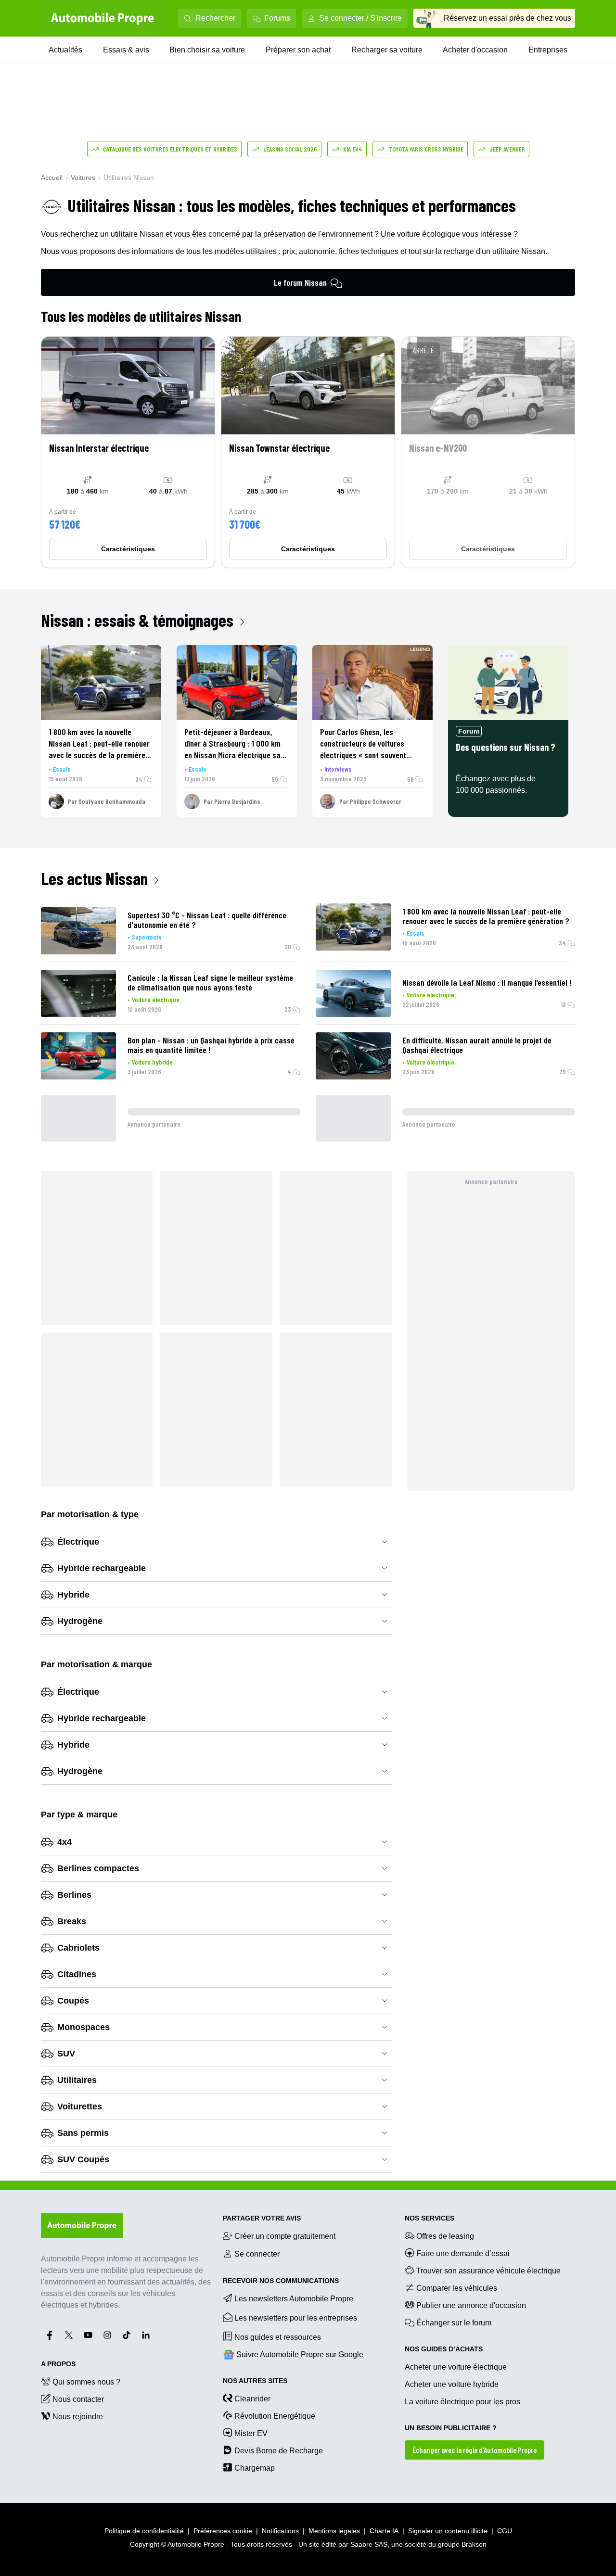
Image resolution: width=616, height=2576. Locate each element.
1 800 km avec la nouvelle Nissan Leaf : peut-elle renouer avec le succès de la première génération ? (486, 916)
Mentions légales (334, 2531)
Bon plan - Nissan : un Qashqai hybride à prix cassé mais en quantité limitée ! (211, 1045)
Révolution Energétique (275, 2416)
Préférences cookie (223, 2531)
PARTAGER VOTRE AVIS (262, 2218)
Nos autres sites (255, 2381)
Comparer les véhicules (457, 2288)
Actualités (65, 50)
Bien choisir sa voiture (207, 50)
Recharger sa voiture (387, 50)
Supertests (147, 937)
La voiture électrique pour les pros (462, 2402)
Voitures (83, 178)
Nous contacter (78, 2399)
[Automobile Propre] (103, 18)
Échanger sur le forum (454, 2323)
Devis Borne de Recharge (279, 2451)
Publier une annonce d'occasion (471, 2305)
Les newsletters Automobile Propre (294, 2299)
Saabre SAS (369, 2544)
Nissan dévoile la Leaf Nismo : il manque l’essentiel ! (487, 982)
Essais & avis (126, 50)
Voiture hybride (152, 1062)
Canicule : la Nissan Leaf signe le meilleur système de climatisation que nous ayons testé (210, 982)
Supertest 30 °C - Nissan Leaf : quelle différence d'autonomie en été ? (207, 920)
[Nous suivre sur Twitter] (69, 2335)
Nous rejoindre (78, 2417)
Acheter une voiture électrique (456, 2367)
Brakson (474, 2544)
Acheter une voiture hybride (452, 2384)
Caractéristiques (128, 549)
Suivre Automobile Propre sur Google (300, 2354)
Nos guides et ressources (278, 2337)
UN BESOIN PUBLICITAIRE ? (451, 2428)
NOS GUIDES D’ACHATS (444, 2349)
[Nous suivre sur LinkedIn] (146, 2335)
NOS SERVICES (430, 2218)
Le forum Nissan (300, 282)
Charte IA (384, 2531)
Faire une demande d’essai (463, 2253)
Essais (62, 769)
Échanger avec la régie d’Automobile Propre (475, 2450)
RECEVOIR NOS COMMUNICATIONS (281, 2281)
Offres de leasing (445, 2236)
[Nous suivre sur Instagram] (107, 2335)
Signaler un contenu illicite (448, 2531)
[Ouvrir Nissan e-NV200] (488, 452)
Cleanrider (252, 2399)
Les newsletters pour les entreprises (296, 2318)
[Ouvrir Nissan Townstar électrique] (308, 452)
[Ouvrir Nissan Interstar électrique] (128, 452)
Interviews (338, 769)
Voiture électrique (156, 999)
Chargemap (255, 2468)
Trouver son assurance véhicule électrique (488, 2271)
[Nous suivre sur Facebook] (50, 2335)
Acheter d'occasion (475, 50)
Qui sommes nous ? (86, 2382)
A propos (58, 2364)
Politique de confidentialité (144, 2531)
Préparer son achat (298, 50)
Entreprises (548, 50)
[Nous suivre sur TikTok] (127, 2335)
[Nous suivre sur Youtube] (88, 2335)
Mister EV (251, 2433)
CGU (505, 2531)
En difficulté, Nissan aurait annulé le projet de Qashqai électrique (477, 1045)
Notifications (280, 2531)
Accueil (52, 178)
